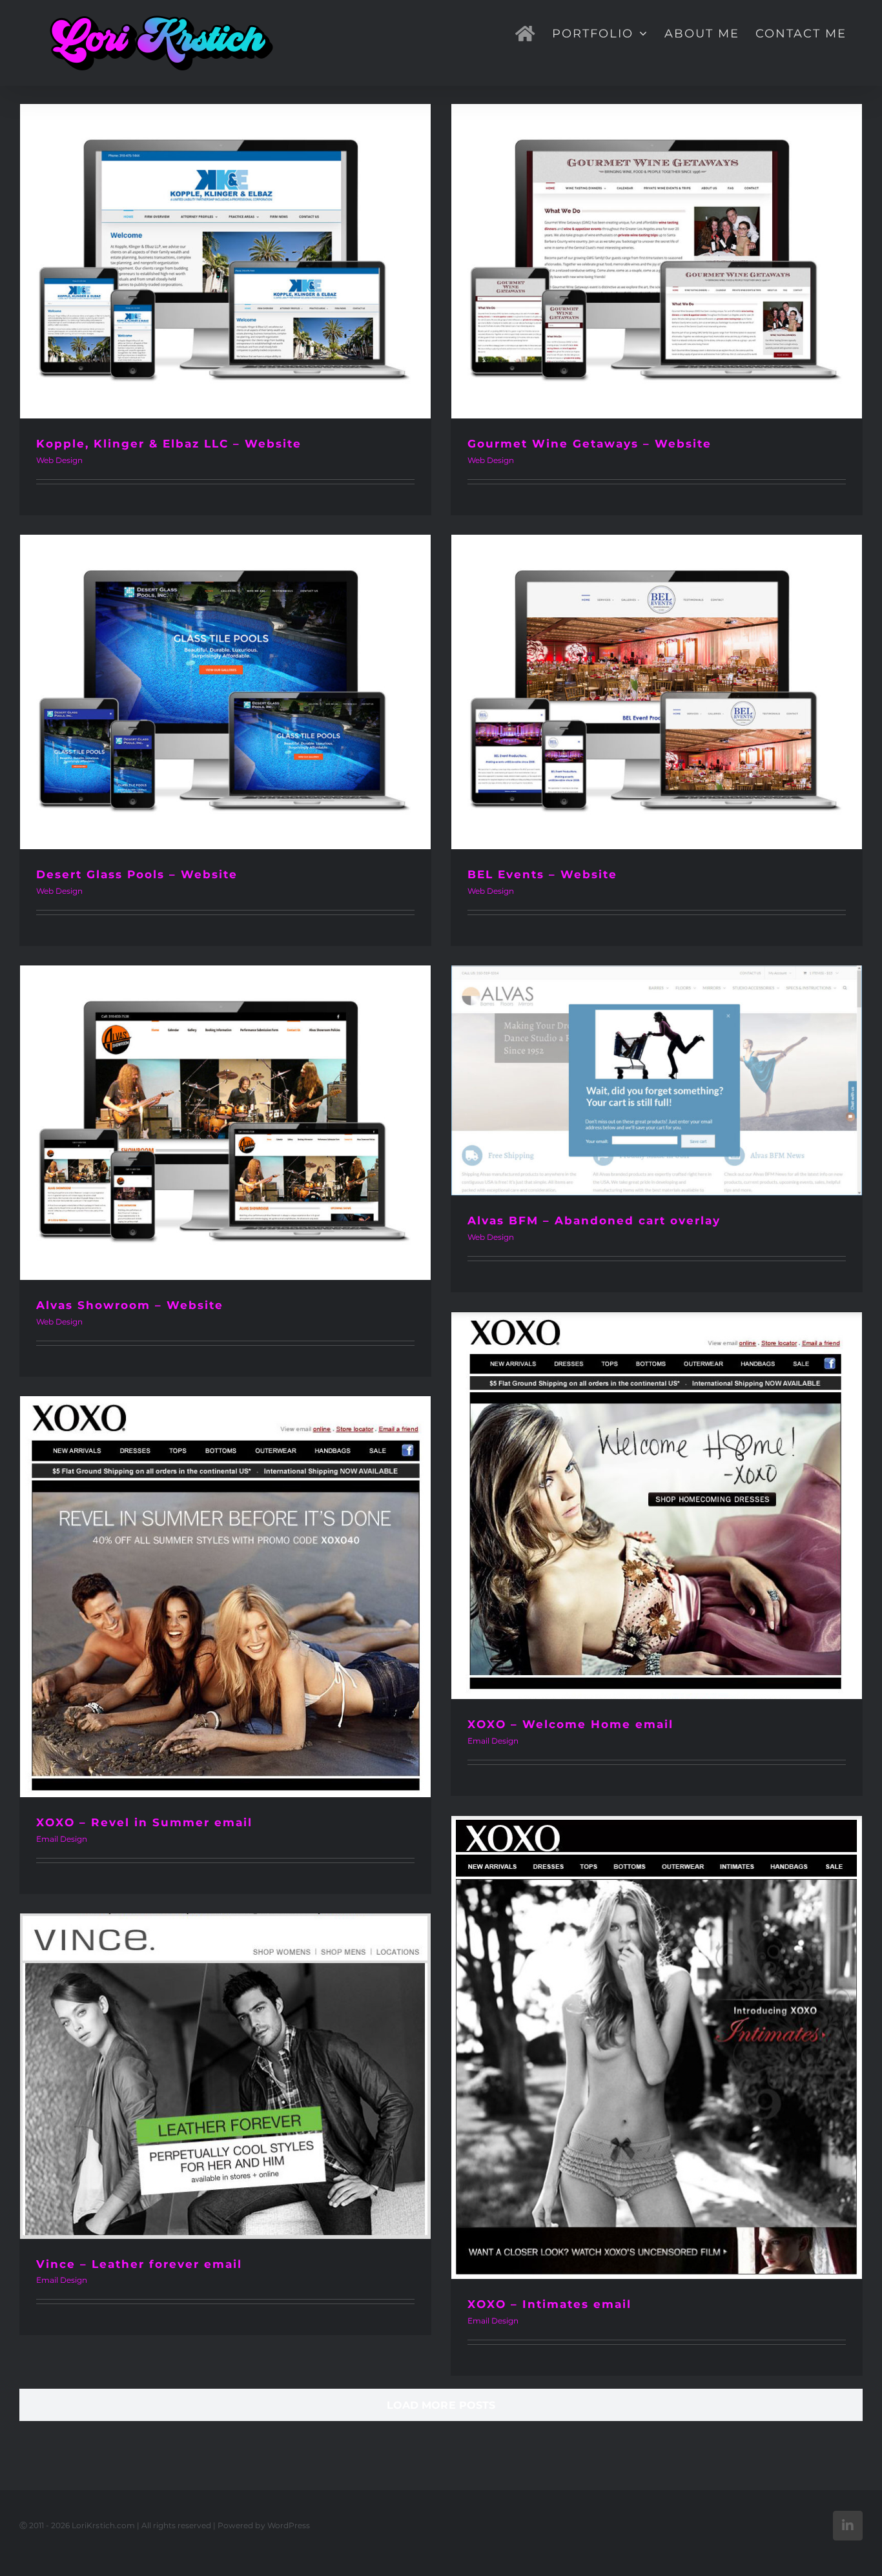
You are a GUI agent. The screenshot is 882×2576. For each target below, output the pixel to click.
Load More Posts (441, 2405)
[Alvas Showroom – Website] (225, 1123)
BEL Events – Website (542, 874)
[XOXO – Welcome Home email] (657, 1506)
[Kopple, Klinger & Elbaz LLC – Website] (225, 261)
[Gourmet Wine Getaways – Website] (657, 261)
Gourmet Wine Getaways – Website (590, 444)
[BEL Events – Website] (657, 692)
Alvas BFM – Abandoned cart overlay (594, 1221)
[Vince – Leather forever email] (225, 2076)
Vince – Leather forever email (139, 2264)
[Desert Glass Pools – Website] (225, 692)
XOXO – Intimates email (549, 2304)
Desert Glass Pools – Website (137, 874)
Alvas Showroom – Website (130, 1305)
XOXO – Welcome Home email (570, 1724)
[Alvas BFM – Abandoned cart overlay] (657, 1080)
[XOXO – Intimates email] (657, 2047)
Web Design (59, 460)
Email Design (493, 1741)
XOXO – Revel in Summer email (144, 1822)
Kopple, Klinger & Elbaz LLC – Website (169, 444)
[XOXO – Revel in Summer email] (225, 1597)
